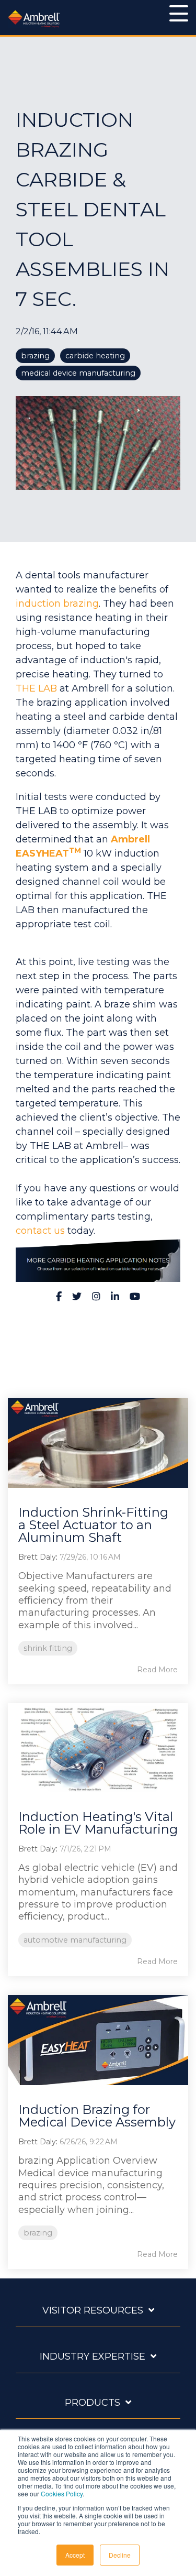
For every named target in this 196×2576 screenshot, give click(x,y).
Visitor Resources (93, 2310)
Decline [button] (120, 2555)
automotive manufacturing (75, 1940)
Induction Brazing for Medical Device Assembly (97, 2116)
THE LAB (36, 688)
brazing (35, 356)
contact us (40, 1231)
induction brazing (57, 604)
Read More (157, 1670)
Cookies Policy (62, 2493)
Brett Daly (37, 1557)
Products (93, 2403)
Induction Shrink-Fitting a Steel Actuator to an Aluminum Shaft (93, 1525)
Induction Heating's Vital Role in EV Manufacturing (98, 1823)
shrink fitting (48, 1648)
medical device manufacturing (78, 373)
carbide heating (95, 356)
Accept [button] (75, 2555)
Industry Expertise (93, 2356)
